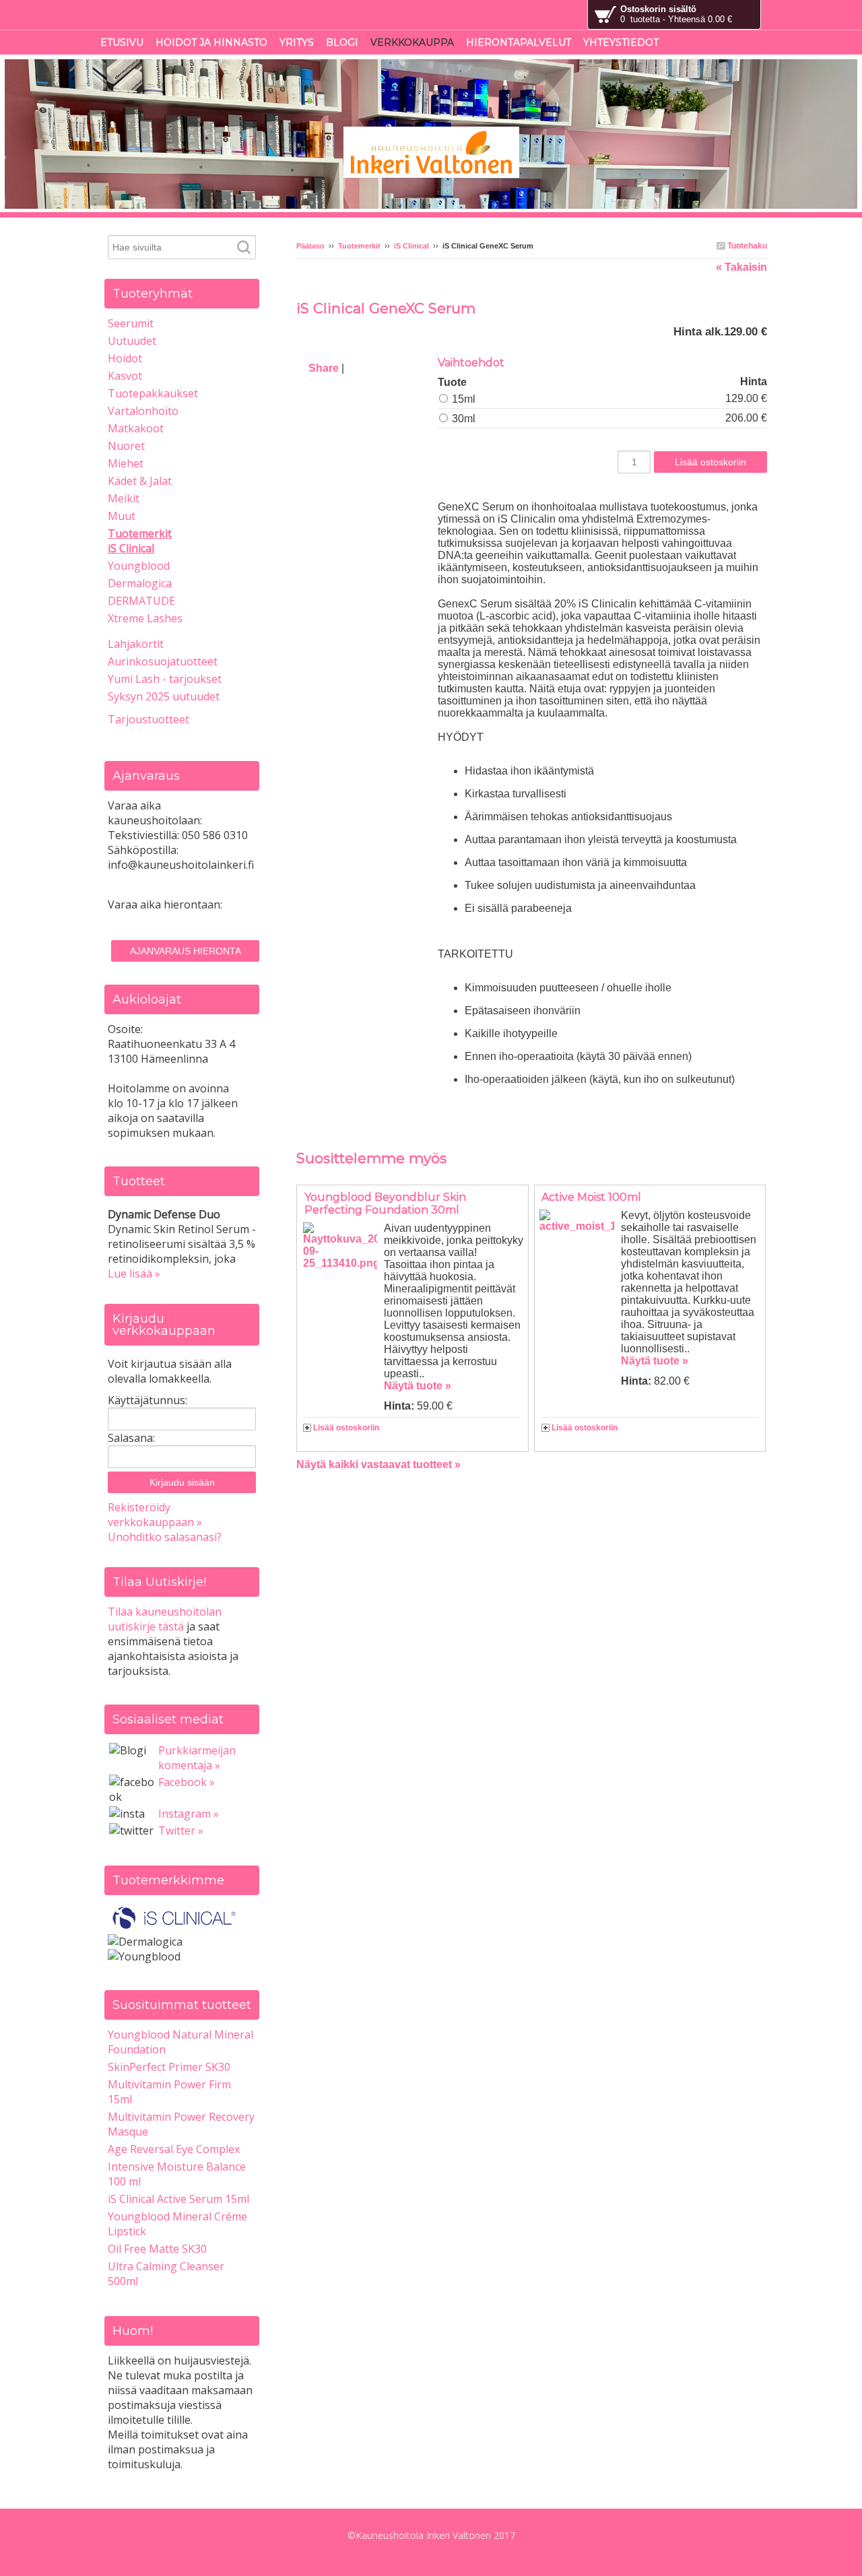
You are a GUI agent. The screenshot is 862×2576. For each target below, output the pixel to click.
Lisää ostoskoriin (346, 1428)
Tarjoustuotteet (148, 719)
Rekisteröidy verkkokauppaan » (155, 1515)
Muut (122, 516)
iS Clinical (411, 246)
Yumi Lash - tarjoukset (165, 679)
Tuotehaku (746, 246)
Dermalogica (140, 583)
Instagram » (189, 1814)
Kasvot (125, 376)
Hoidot (125, 358)
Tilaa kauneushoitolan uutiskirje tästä (165, 1619)
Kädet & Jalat (140, 481)
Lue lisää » (134, 1274)
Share (324, 368)
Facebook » (187, 1782)
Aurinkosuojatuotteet (163, 661)
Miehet (126, 463)
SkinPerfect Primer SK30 (169, 2067)
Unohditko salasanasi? (165, 1537)
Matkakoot (136, 428)
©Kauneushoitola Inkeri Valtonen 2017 (431, 2535)
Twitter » (181, 1830)
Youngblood (139, 566)
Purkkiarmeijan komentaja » (197, 1758)
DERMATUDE (141, 601)
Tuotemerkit (359, 246)
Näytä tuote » (418, 1386)
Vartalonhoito (143, 411)
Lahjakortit (136, 644)
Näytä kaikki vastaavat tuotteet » (378, 1464)
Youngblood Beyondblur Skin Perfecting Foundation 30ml (385, 1203)
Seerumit (131, 323)
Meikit (124, 498)
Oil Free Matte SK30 (157, 2249)
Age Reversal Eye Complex (174, 2149)
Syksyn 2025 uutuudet (164, 696)
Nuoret (126, 446)
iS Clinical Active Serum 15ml (178, 2199)
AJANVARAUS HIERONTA (186, 951)
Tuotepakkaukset (153, 393)
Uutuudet (132, 341)
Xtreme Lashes (145, 618)
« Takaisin (741, 267)
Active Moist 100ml (591, 1197)
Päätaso (310, 246)
